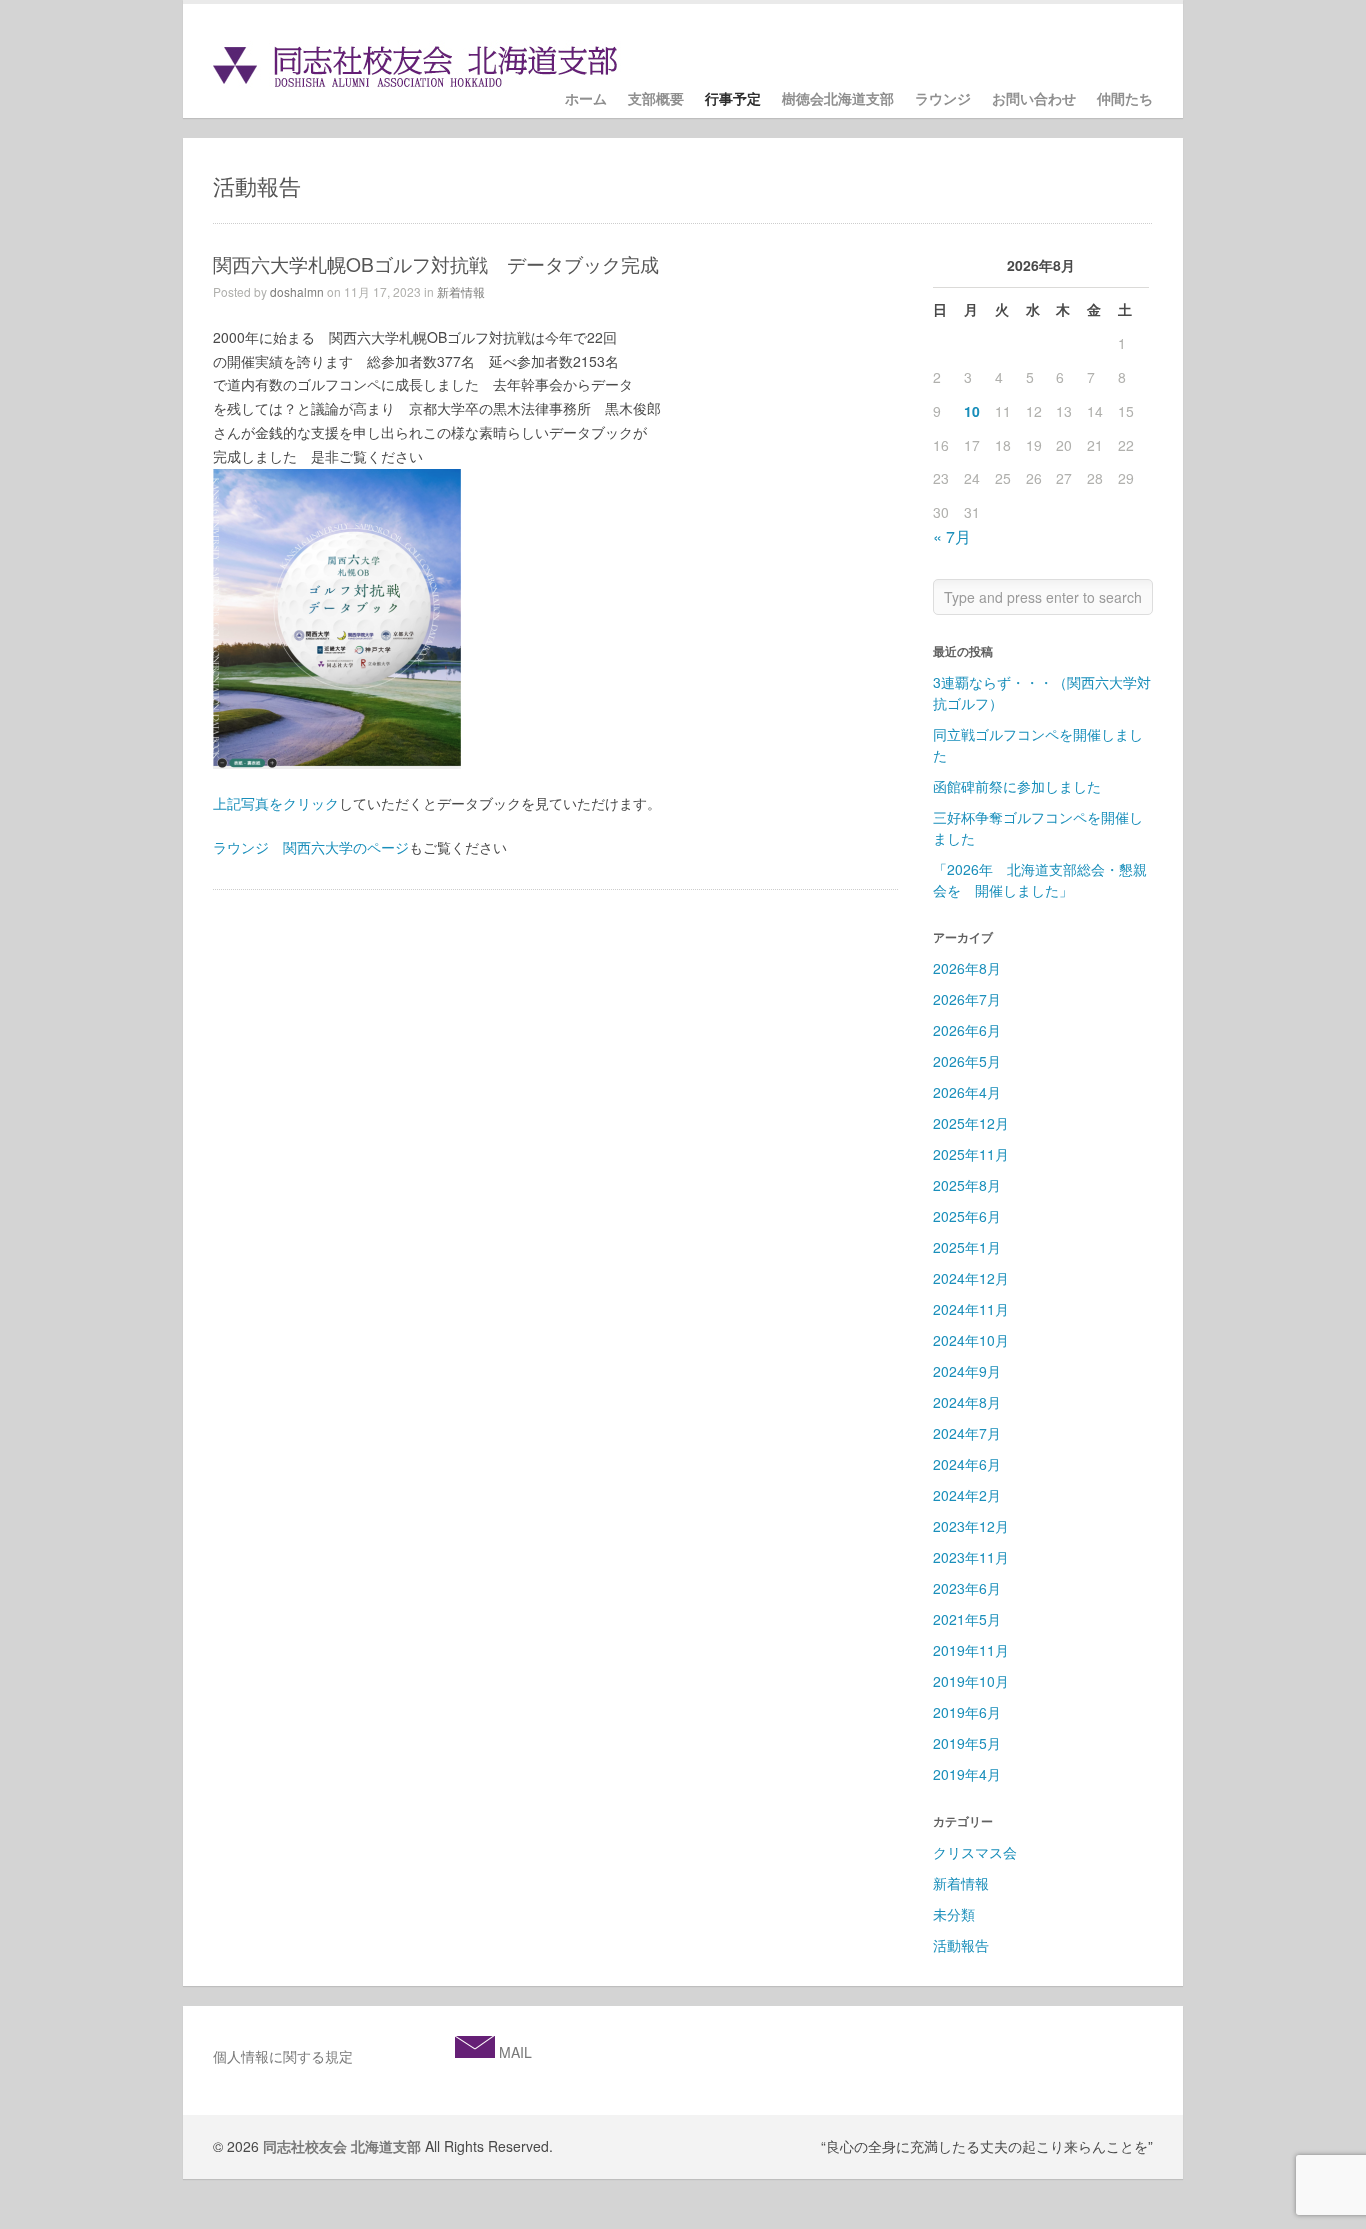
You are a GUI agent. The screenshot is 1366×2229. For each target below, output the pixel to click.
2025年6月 (967, 1216)
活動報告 (961, 1945)
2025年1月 (967, 1247)
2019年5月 (967, 1743)
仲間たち (1125, 99)
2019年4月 (967, 1774)
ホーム (586, 99)
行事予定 (733, 99)
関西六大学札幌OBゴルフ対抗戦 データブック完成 (436, 263)
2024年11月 (971, 1309)
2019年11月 (971, 1650)
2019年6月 (967, 1712)
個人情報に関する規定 (283, 2056)
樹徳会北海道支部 (838, 99)
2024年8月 (967, 1402)
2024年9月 (967, 1371)
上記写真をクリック (276, 803)
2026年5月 (967, 1061)
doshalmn (297, 291)
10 (972, 411)
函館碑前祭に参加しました (1024, 786)
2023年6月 (967, 1588)
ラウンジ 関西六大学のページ (311, 847)
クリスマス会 (975, 1852)
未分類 (954, 1914)
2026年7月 (967, 999)
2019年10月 (971, 1681)
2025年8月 (967, 1185)
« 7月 (952, 536)
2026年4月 (967, 1092)
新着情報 (461, 291)
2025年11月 (971, 1154)
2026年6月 (967, 1030)
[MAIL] (475, 2052)
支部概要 (656, 99)
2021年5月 (967, 1619)
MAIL (513, 2052)
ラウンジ (943, 99)
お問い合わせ (1034, 99)
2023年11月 (971, 1557)
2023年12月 (971, 1526)
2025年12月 (971, 1123)
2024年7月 (967, 1433)
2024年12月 (971, 1278)
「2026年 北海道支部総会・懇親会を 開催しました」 (1040, 879)
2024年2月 (967, 1495)
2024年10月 (971, 1340)
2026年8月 (967, 968)
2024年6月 (967, 1464)
